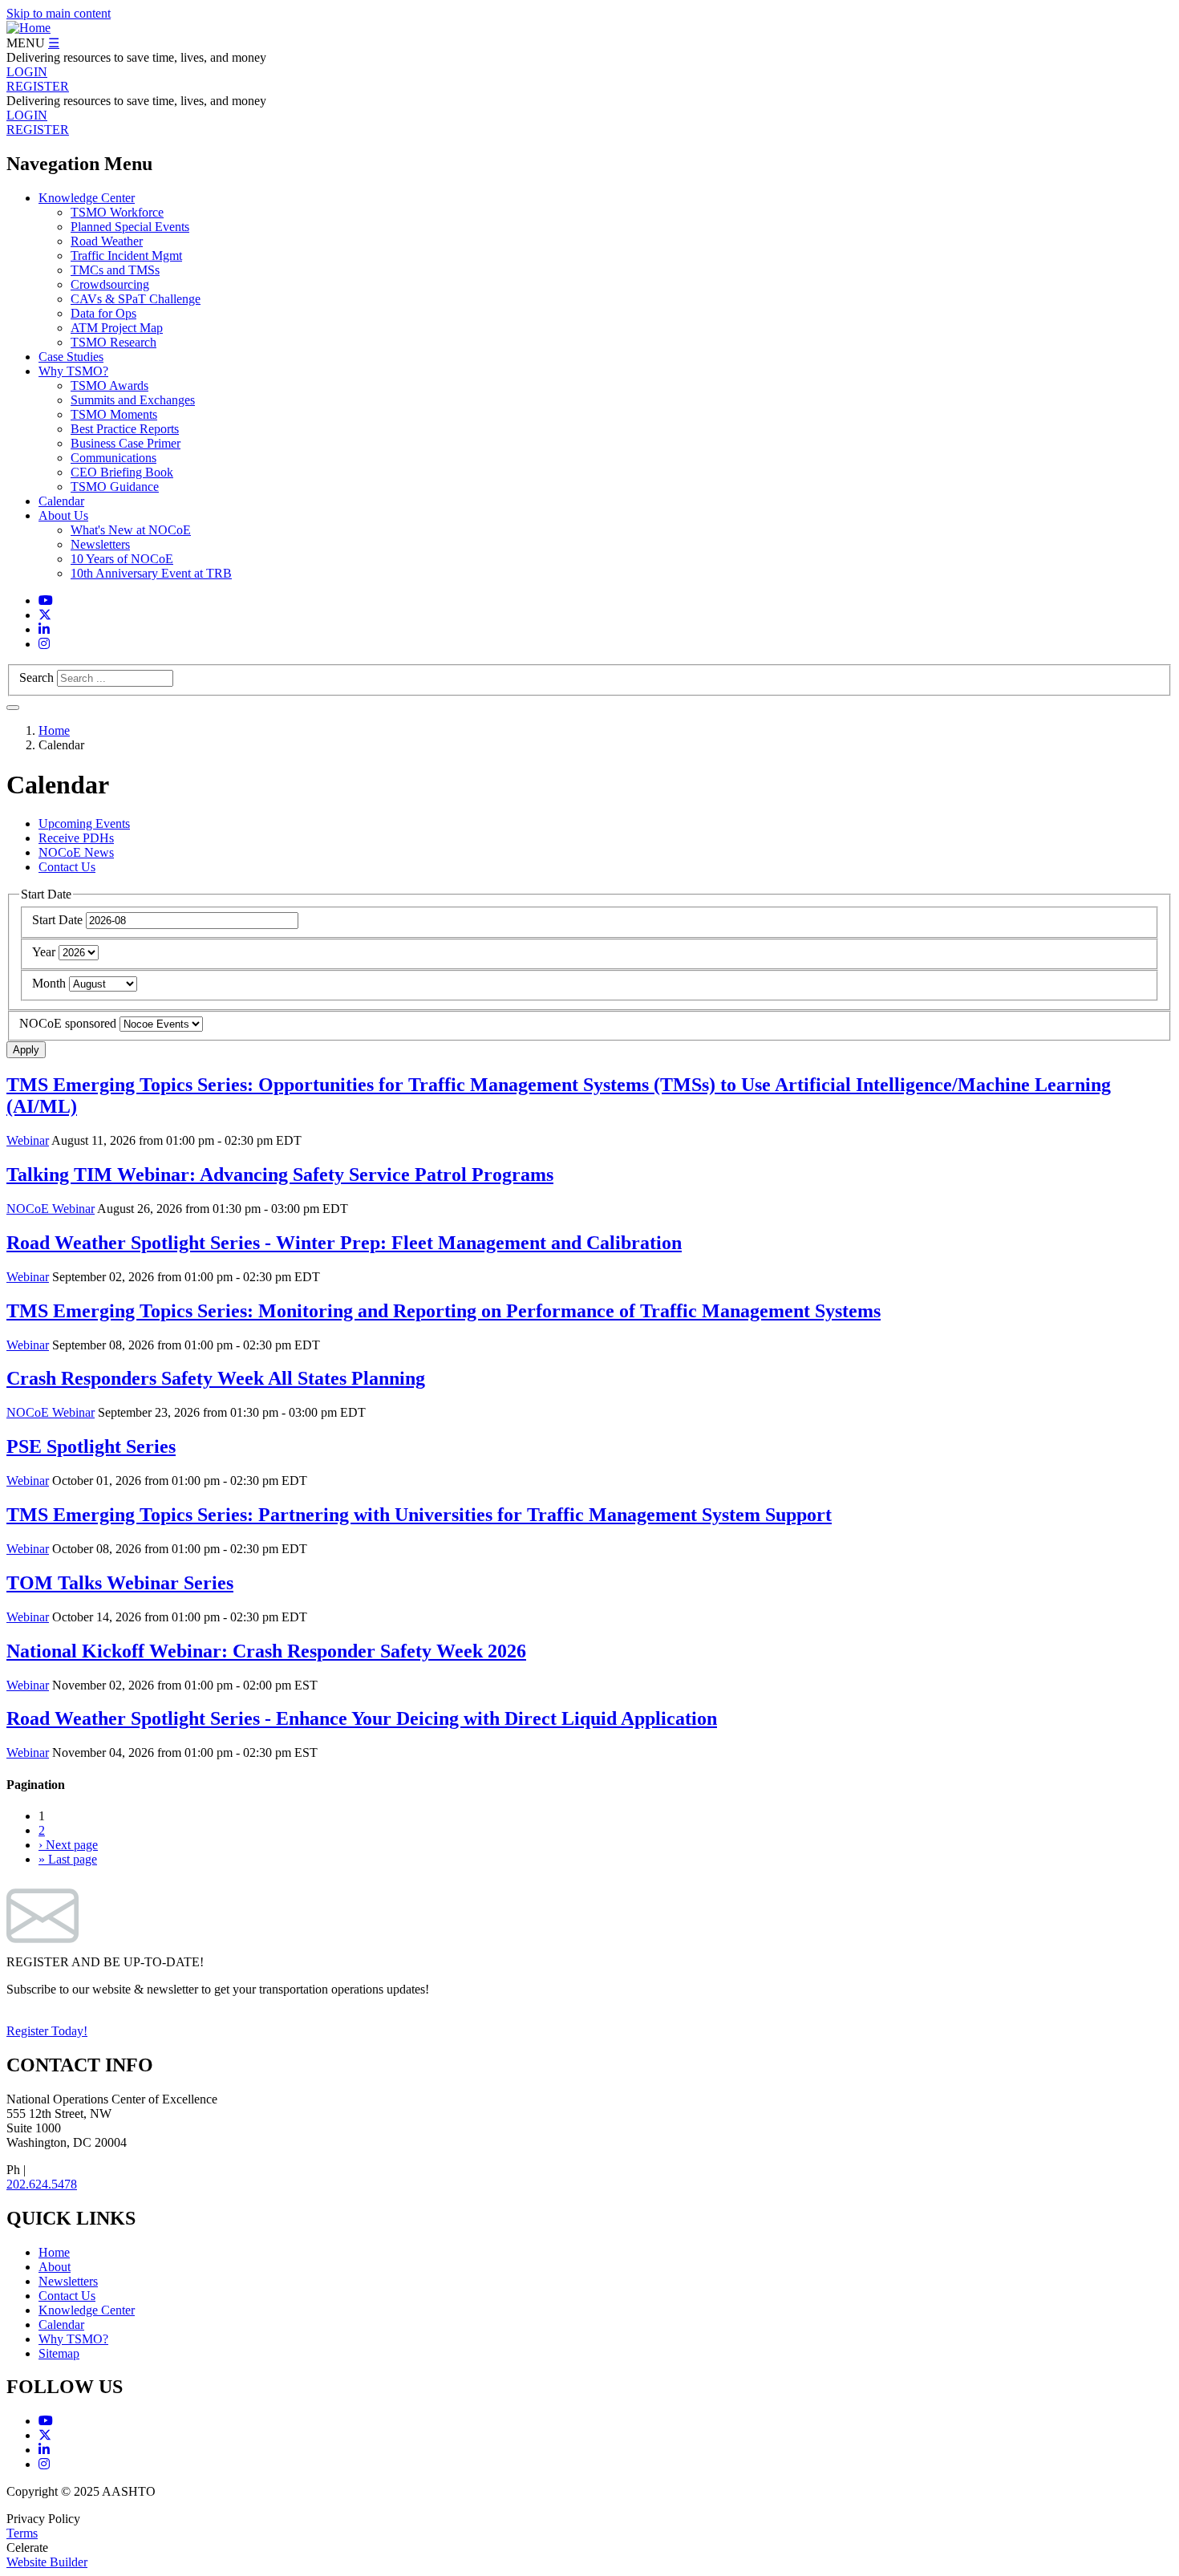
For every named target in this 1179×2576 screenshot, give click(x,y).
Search (36, 677)
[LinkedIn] (44, 629)
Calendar (61, 501)
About (55, 2267)
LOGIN (27, 72)
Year (44, 952)
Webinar (28, 1140)
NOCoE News (76, 852)
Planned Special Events (130, 227)
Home (54, 730)
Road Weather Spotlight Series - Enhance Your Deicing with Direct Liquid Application (362, 1718)
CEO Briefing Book (122, 472)
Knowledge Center (87, 198)
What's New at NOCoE (131, 530)
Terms (22, 2533)
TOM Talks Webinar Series (120, 1583)
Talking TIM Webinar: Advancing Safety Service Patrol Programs (280, 1174)
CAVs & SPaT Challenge (136, 299)
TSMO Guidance (115, 487)
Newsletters (100, 544)
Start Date (57, 920)
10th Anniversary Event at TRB (151, 573)
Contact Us (67, 867)
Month (49, 983)
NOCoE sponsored (68, 1023)
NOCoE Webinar (51, 1209)
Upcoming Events (84, 824)
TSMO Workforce (117, 212)
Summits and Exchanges (133, 400)
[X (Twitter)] (45, 615)
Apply (26, 1050)
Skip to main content (59, 13)
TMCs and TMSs (115, 270)
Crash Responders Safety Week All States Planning (216, 1378)
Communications (113, 458)
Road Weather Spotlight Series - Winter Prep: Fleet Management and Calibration (344, 1243)
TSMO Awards (109, 385)
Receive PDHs (76, 838)
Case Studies (71, 357)
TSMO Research (113, 342)
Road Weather (107, 241)
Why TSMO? (73, 371)
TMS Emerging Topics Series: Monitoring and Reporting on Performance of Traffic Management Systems (444, 1311)
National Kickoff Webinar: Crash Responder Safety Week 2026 (266, 1651)
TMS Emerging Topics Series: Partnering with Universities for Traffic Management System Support (419, 1515)
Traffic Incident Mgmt (126, 256)
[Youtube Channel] (46, 600)
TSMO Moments (114, 414)
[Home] (28, 28)
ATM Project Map (117, 328)
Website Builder (47, 2562)
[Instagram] (44, 644)
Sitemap (59, 2353)
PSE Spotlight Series (91, 1446)
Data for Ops (103, 313)
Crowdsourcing (110, 284)
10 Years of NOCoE (122, 559)
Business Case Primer (126, 443)
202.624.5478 (42, 2184)
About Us (63, 515)
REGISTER (38, 86)
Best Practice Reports (125, 429)
